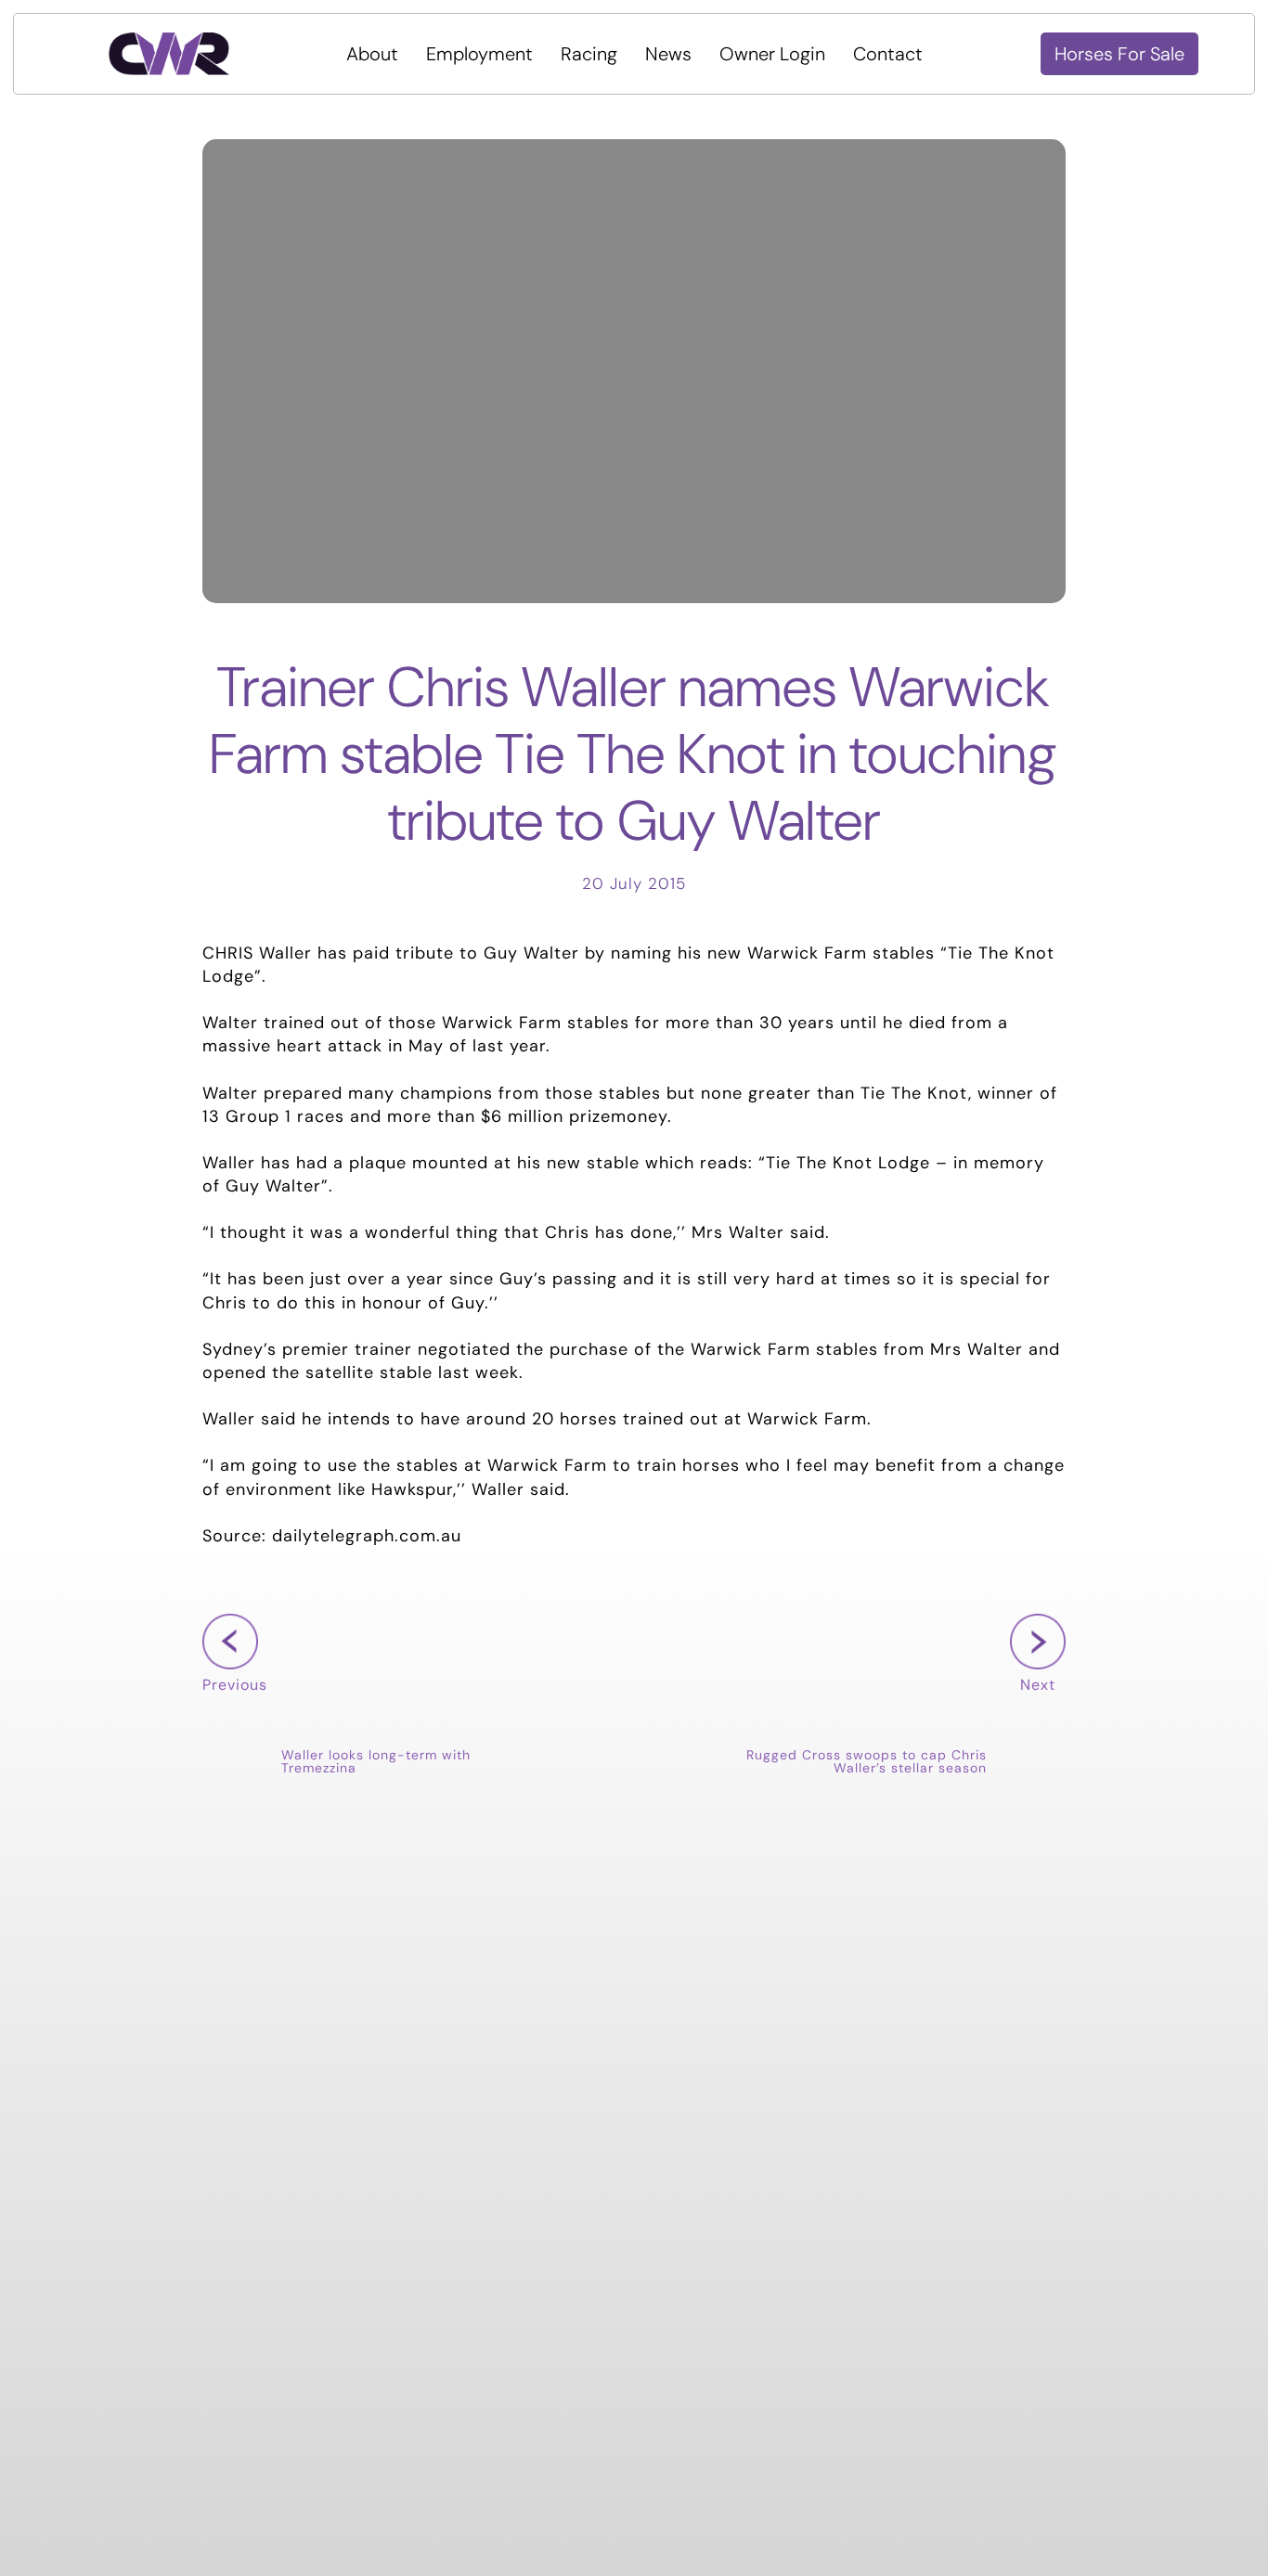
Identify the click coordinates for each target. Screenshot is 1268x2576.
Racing (589, 54)
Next (1033, 1713)
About (372, 54)
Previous (235, 1713)
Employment (479, 54)
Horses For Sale (1119, 54)
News (668, 54)
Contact (888, 54)
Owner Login (772, 54)
